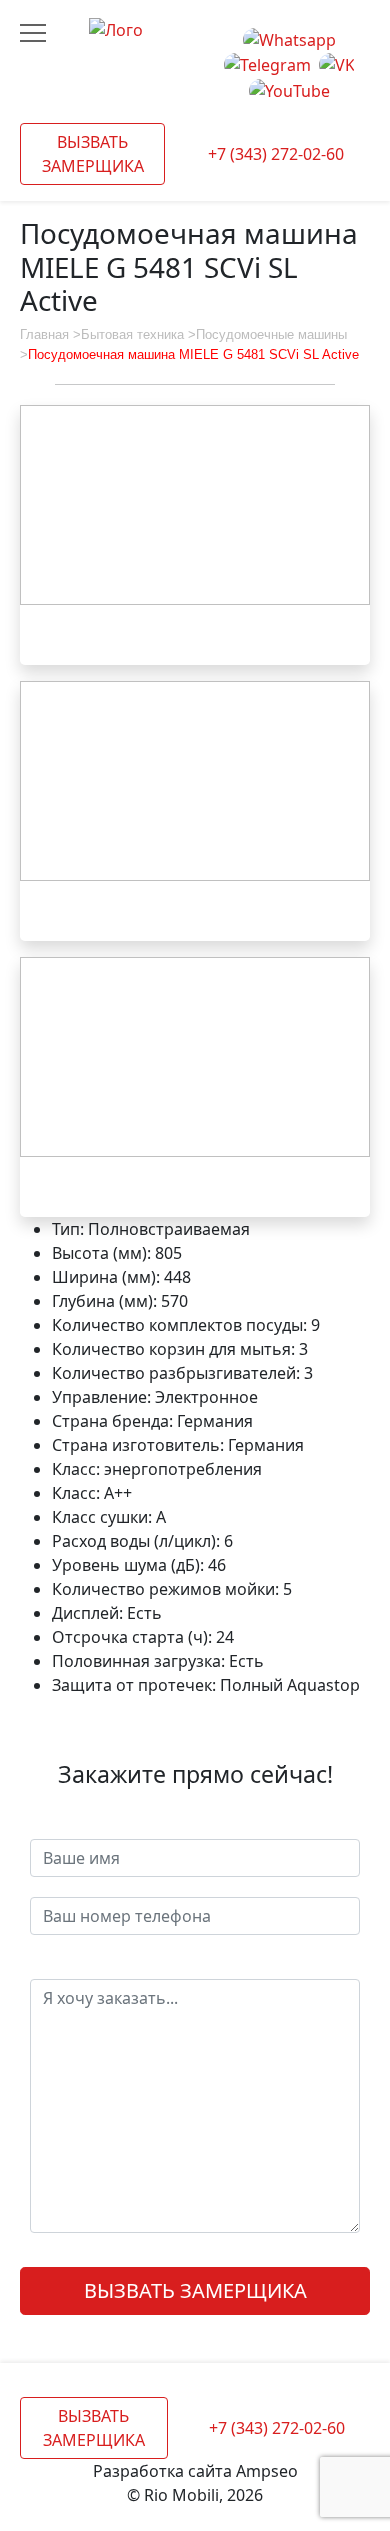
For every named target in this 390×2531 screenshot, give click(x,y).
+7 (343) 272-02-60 (276, 154)
